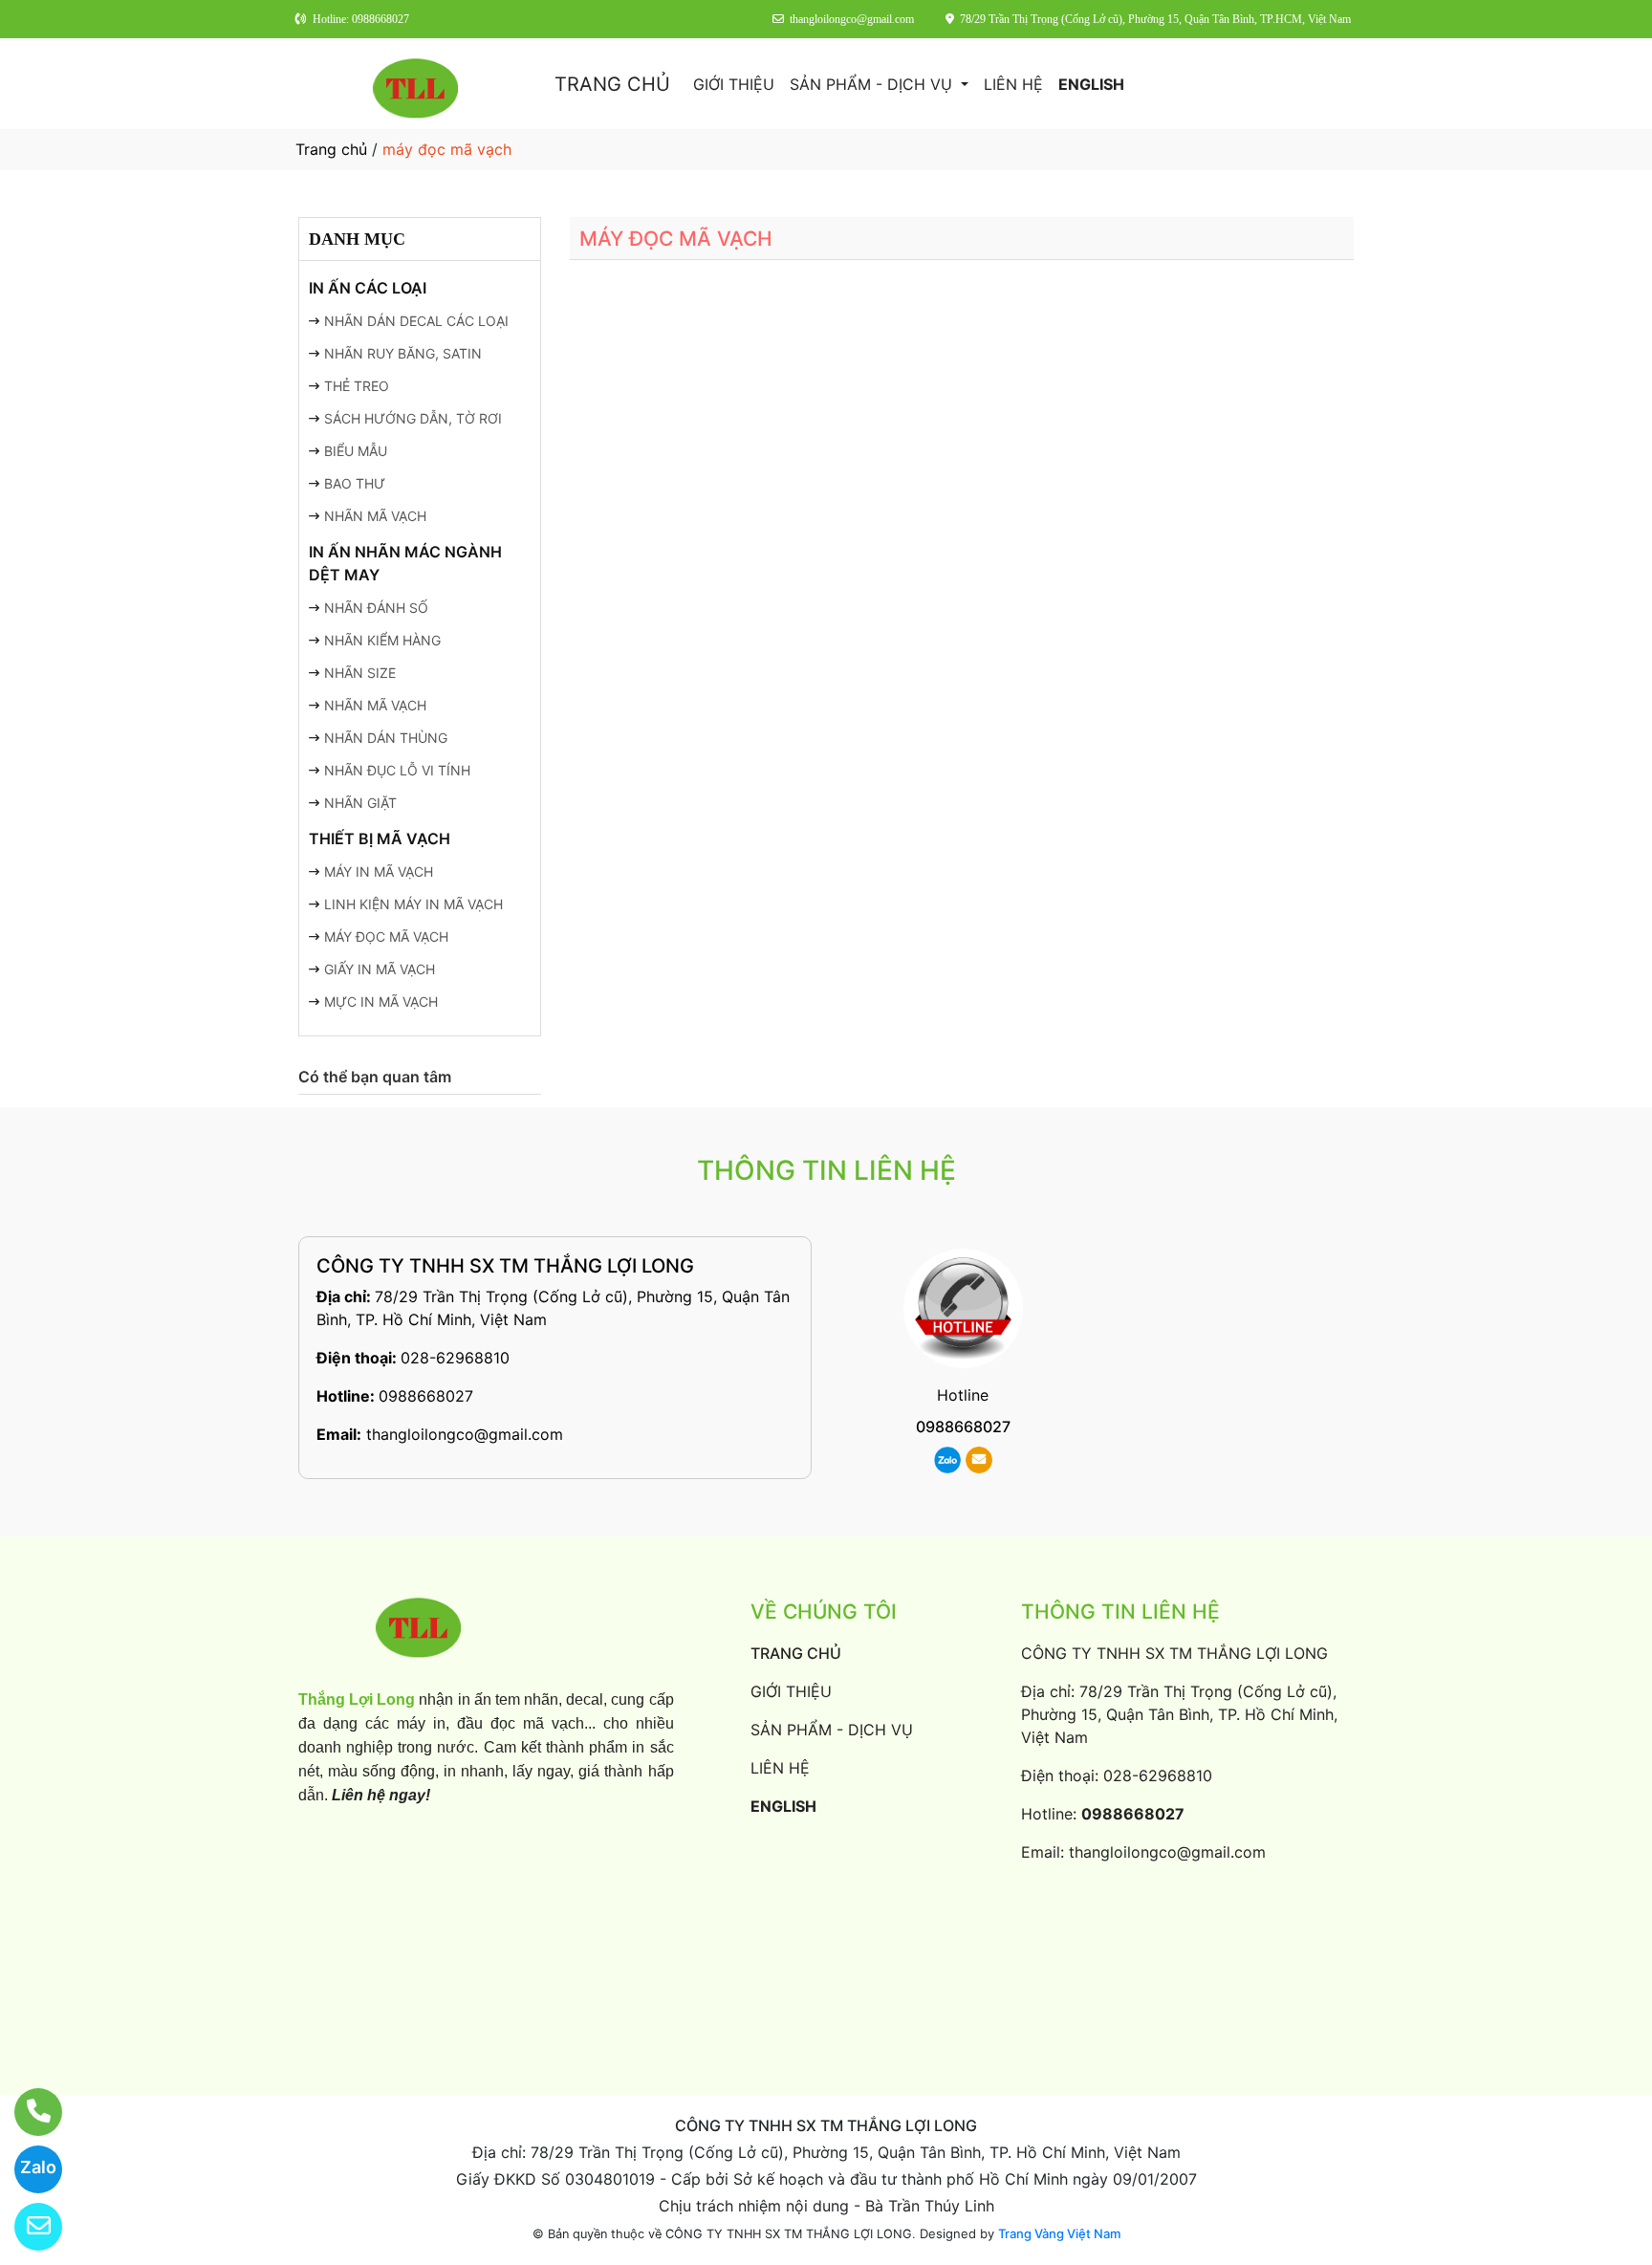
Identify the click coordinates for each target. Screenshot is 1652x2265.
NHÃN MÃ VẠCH (375, 516)
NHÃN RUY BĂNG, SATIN (403, 353)
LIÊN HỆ (1013, 84)
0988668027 (426, 1396)
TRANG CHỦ (612, 84)
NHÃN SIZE (360, 673)
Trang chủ (331, 149)
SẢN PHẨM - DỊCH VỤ (873, 84)
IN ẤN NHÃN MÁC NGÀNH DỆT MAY (405, 563)
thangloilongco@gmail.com (465, 1434)
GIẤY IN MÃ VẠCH (380, 969)
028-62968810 (455, 1358)
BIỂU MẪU (356, 451)
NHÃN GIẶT (360, 803)
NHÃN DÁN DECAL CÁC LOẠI (416, 321)
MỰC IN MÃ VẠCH (381, 1002)
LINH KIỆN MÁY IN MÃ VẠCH (413, 904)
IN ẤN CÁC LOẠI (368, 288)
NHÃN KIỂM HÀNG (382, 640)
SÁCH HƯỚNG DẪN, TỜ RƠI (413, 418)
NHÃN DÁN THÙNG (386, 738)
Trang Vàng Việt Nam (1059, 2233)
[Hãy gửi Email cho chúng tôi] (26, 2227)
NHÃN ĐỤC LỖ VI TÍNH (397, 770)
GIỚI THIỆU (734, 84)
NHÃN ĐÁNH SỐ (376, 608)
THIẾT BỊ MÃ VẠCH (380, 838)
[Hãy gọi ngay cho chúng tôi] (26, 2112)
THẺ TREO (357, 386)
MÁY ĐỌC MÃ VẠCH (386, 936)
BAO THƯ (355, 483)
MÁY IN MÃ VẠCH (379, 871)
